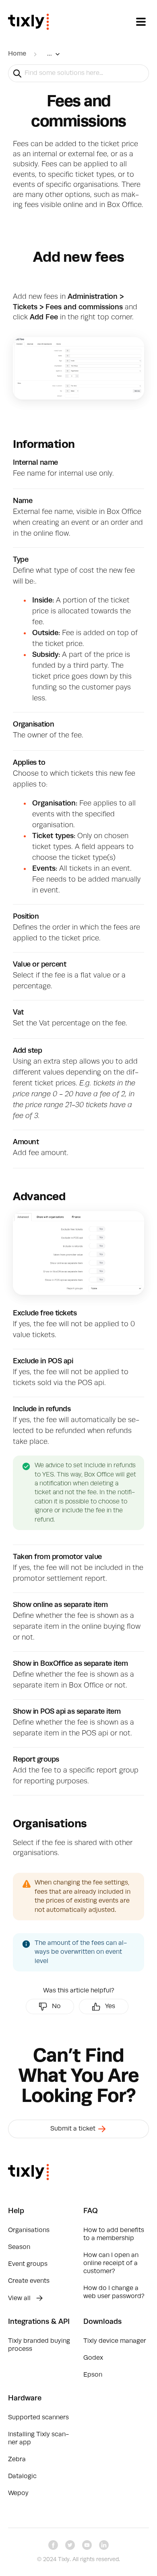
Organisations (29, 2230)
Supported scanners (38, 2418)
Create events (29, 2281)
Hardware (25, 2398)
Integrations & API (39, 2322)
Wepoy (18, 2493)
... (50, 54)
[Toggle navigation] (141, 22)
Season (19, 2247)
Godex (93, 2358)
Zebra (17, 2460)
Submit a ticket (74, 2129)
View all (20, 2299)
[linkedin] (104, 2545)
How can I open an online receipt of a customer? (111, 2263)
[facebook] (53, 2545)
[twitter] (70, 2545)
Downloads (102, 2322)
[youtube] (87, 2545)
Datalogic (22, 2477)
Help (16, 2211)
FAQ (91, 2211)
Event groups (28, 2264)
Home (17, 54)
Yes (110, 2007)
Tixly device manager (115, 2341)
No (56, 2007)
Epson (93, 2375)
